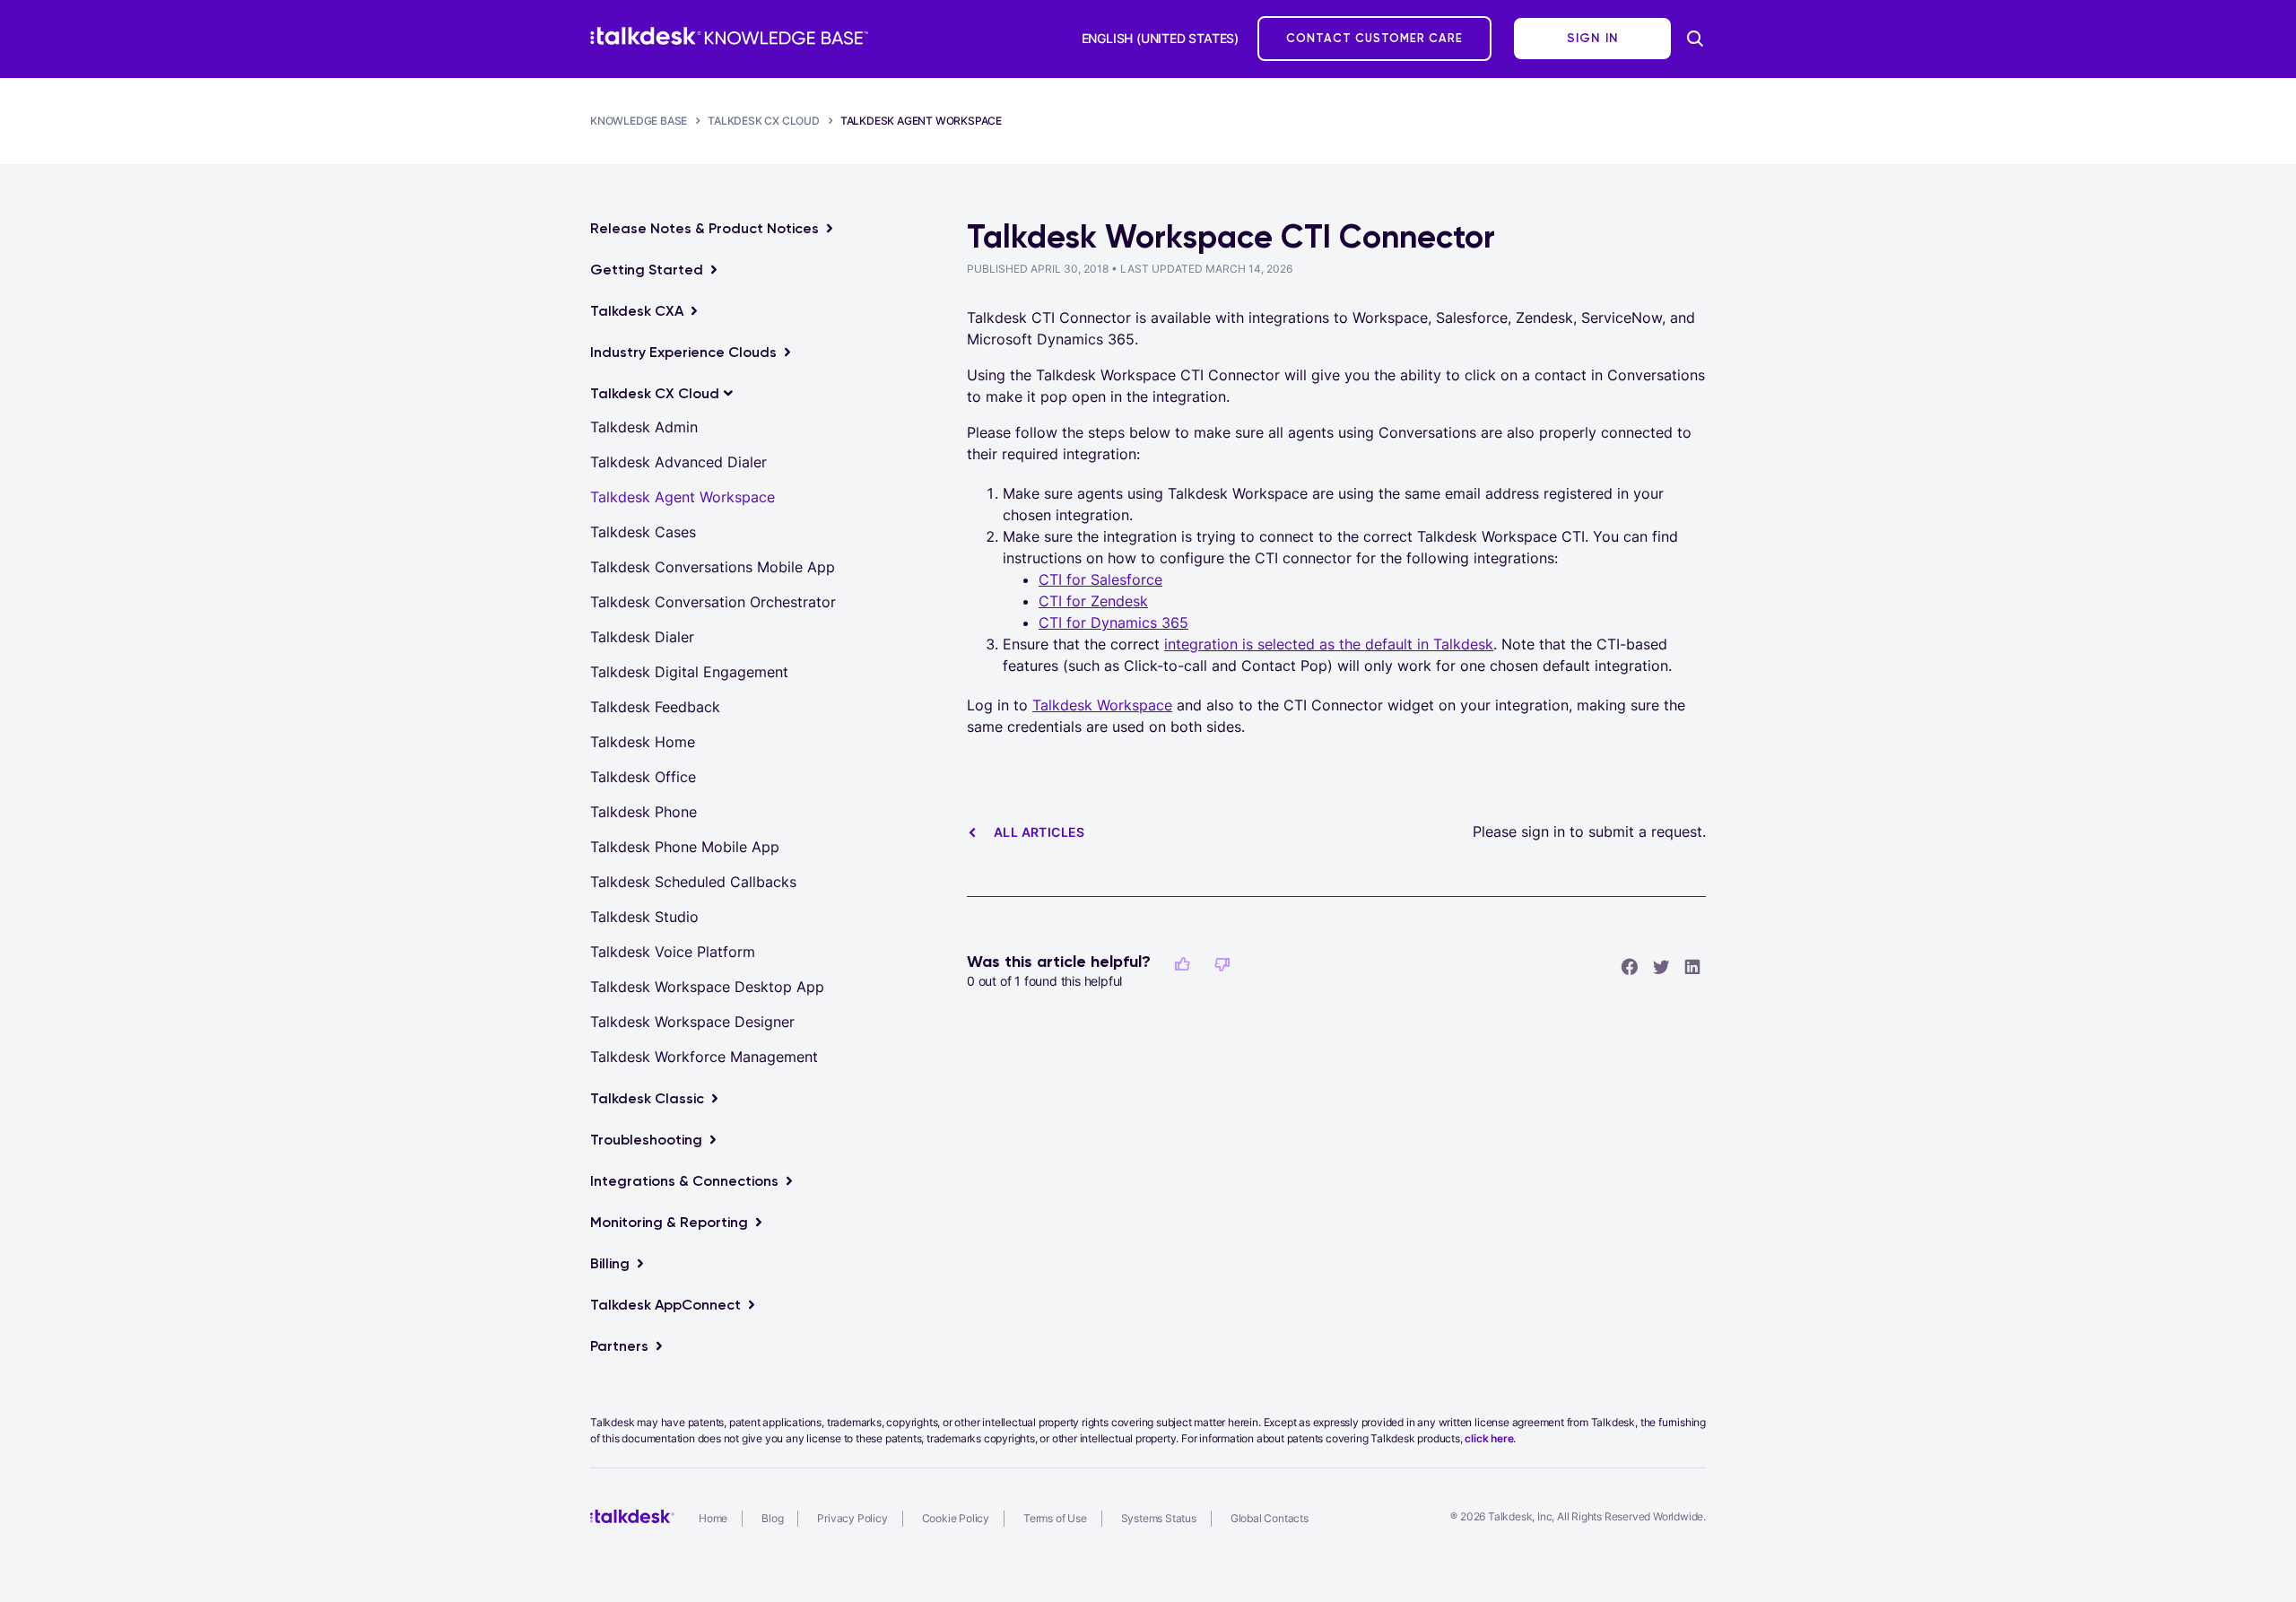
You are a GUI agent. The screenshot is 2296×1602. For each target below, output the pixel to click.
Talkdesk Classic (647, 1098)
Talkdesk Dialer (642, 637)
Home (713, 1518)
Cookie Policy (956, 1518)
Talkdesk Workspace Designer (692, 1022)
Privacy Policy (852, 1518)
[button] (1182, 964)
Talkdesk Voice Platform (673, 952)
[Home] (729, 36)
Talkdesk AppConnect (665, 1305)
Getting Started (647, 270)
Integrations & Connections (684, 1181)
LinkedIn (1692, 966)
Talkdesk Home (643, 742)
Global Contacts (1270, 1518)
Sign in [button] (1593, 38)
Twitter (1661, 966)
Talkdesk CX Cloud (764, 121)
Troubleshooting (646, 1140)
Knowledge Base (639, 121)
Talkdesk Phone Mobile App (685, 847)
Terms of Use (1055, 1518)
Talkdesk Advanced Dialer (678, 462)
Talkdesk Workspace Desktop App (707, 987)
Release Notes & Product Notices (704, 228)
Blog (772, 1518)
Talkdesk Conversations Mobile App (713, 567)
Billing (610, 1263)
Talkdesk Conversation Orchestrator (713, 602)
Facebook (1630, 966)
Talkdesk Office (643, 777)
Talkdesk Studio (644, 917)
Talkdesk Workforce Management (704, 1057)
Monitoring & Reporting (669, 1222)
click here (1489, 1438)
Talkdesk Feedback (655, 707)
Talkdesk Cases (643, 532)
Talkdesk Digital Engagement (689, 672)
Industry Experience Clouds (683, 352)
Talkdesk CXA (637, 311)
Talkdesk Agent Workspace (921, 121)
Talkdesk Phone (644, 812)
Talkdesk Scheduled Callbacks (693, 882)
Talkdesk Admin (644, 427)
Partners (619, 1346)
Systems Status (1159, 1518)
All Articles (1039, 832)
